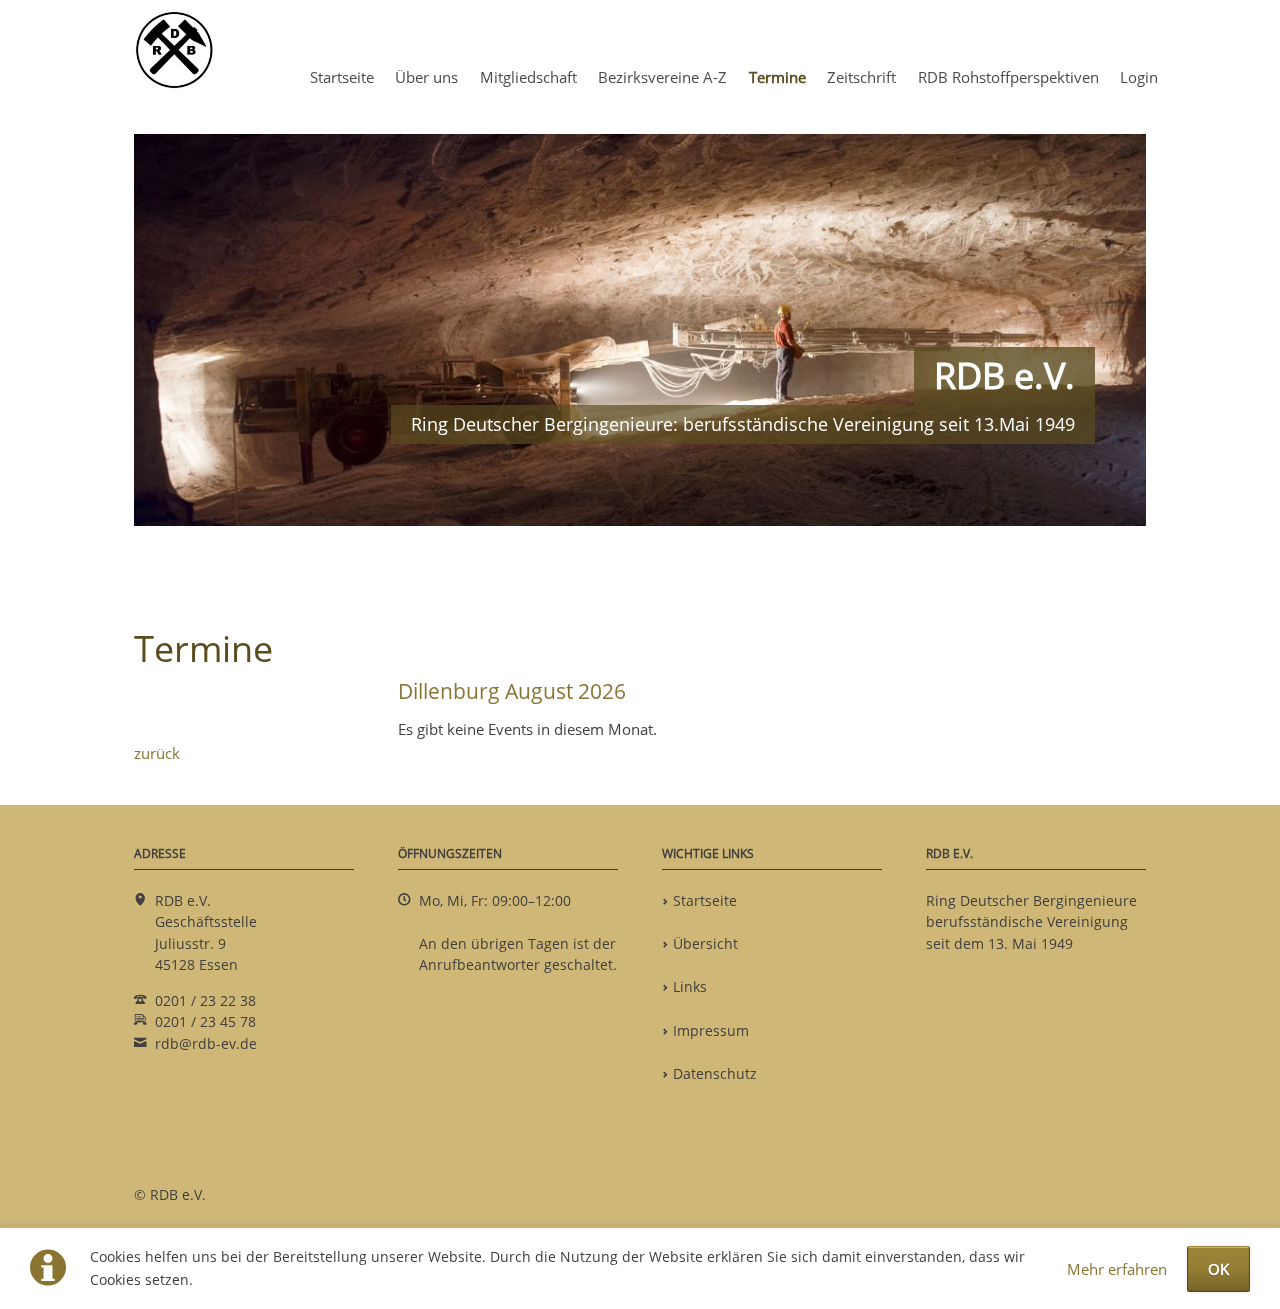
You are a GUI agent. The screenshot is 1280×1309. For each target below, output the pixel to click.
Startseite (342, 77)
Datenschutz (715, 1074)
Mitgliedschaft (528, 77)
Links (690, 987)
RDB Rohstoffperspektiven (1008, 77)
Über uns (426, 77)
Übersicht (705, 944)
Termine (777, 77)
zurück (157, 753)
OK (1218, 1269)
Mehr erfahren (1117, 1269)
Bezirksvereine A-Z (662, 77)
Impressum (711, 1031)
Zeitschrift (861, 77)
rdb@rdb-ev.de (206, 1044)
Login (1139, 77)
